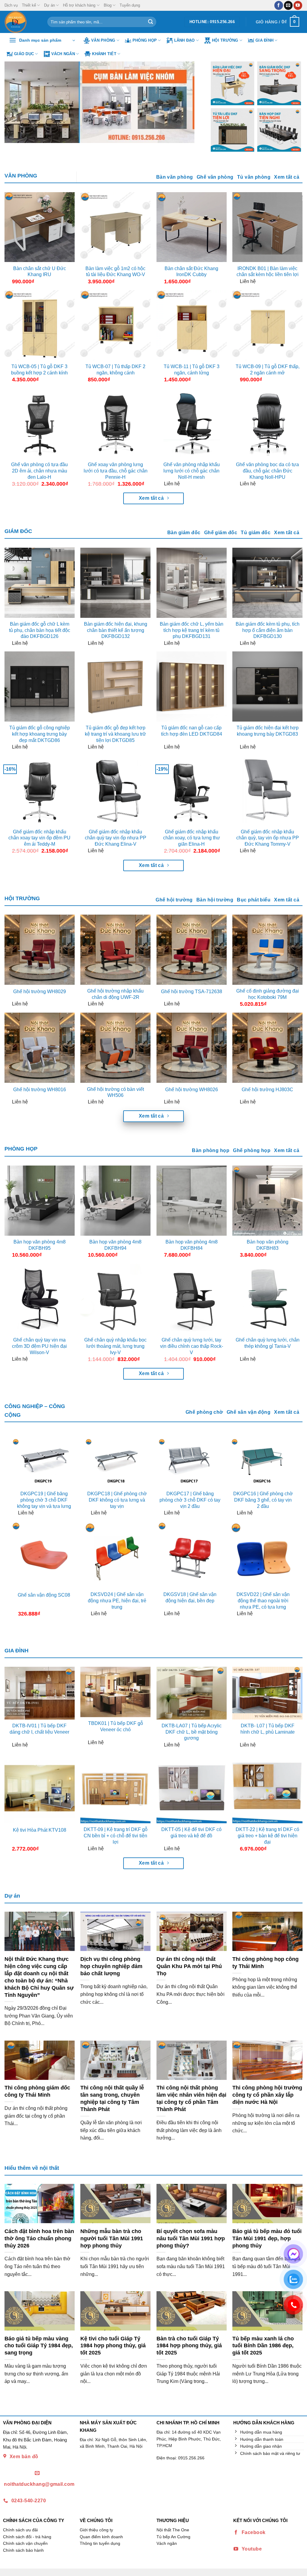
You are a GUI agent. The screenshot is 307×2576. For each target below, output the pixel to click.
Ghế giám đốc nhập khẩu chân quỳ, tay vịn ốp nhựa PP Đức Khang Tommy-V (268, 838)
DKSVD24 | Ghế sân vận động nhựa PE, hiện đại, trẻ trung (117, 1601)
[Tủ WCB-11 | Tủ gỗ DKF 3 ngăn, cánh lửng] (192, 325)
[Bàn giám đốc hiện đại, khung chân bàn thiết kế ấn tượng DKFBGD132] (115, 583)
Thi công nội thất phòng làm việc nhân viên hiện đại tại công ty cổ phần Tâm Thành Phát (191, 2098)
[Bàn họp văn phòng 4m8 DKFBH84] (192, 1201)
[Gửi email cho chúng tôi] (288, 5)
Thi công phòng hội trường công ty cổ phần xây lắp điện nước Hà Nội (267, 2095)
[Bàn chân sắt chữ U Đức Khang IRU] (40, 227)
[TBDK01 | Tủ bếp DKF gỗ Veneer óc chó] (115, 1692)
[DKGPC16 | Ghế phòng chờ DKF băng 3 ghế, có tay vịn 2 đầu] (263, 1462)
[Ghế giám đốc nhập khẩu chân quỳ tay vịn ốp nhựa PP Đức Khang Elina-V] (115, 791)
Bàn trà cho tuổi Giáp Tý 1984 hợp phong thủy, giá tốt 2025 (189, 2346)
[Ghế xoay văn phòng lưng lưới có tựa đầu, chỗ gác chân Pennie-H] (115, 423)
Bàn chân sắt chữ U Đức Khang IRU (40, 272)
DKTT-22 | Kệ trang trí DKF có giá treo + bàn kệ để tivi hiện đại (267, 1836)
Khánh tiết (104, 54)
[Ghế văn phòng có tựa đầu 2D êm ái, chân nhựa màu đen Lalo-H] (40, 423)
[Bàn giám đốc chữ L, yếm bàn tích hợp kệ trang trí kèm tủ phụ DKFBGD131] (192, 583)
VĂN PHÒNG (21, 176)
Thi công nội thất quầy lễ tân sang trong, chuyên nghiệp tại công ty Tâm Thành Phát (112, 2098)
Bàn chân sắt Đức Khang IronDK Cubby (191, 272)
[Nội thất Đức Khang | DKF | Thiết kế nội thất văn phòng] (21, 22)
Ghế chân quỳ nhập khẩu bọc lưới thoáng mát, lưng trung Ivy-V (115, 1346)
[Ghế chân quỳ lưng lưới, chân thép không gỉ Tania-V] (267, 1299)
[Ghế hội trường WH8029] (40, 950)
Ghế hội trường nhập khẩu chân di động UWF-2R (115, 994)
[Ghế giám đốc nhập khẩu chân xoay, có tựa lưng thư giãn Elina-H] (192, 791)
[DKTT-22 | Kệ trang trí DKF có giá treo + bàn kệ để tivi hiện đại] (267, 1788)
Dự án (49, 5)
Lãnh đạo (185, 40)
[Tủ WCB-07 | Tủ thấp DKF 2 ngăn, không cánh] (115, 325)
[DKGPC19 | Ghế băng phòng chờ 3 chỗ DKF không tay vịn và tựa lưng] (44, 1462)
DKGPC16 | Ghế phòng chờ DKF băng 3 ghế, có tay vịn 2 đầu (263, 1500)
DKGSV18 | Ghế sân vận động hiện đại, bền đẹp (190, 1598)
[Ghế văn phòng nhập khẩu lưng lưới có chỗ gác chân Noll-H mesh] (192, 423)
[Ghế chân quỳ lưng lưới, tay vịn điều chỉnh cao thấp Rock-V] (192, 1299)
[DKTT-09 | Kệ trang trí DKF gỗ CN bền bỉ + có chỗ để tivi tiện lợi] (115, 1788)
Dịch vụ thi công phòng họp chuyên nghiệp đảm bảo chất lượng (111, 1966)
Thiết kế (29, 5)
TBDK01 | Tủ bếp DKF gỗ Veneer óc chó (116, 1726)
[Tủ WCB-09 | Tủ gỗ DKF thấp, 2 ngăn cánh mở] (267, 325)
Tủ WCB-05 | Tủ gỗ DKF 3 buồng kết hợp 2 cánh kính (39, 370)
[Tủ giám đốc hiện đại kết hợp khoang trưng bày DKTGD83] (267, 686)
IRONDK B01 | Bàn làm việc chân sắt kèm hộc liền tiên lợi (268, 272)
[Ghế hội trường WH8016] (40, 1048)
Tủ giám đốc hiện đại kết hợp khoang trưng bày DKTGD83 (268, 731)
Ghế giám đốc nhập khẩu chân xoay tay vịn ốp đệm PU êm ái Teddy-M (39, 838)
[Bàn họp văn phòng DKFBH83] (267, 1201)
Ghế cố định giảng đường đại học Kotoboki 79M (268, 994)
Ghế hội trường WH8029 (40, 992)
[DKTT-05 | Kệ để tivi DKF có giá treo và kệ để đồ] (192, 1788)
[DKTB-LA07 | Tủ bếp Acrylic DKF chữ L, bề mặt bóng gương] (192, 1693)
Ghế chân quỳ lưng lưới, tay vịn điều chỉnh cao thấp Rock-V (192, 1346)
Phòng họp (145, 40)
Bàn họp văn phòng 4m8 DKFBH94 (115, 1245)
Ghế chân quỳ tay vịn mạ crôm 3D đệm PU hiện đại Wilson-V (39, 1346)
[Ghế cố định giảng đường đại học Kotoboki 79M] (267, 950)
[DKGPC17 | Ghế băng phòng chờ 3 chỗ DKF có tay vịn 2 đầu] (190, 1462)
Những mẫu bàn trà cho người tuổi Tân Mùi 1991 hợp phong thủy (112, 2238)
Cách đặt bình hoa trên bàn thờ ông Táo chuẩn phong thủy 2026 (39, 2238)
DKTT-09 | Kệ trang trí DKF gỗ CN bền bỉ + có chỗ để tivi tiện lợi (116, 1836)
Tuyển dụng (130, 5)
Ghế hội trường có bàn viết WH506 (115, 1092)
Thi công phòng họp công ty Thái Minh (265, 1963)
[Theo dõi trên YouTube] (298, 5)
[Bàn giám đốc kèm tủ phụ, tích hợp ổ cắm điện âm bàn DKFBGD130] (267, 583)
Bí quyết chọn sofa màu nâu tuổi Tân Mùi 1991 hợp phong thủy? (191, 2238)
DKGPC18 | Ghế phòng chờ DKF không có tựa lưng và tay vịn (117, 1500)
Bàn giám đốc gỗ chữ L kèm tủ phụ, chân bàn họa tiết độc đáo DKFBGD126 (40, 630)
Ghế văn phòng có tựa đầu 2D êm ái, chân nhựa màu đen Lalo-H (39, 471)
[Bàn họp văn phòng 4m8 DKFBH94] (115, 1201)
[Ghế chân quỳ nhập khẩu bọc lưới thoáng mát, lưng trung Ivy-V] (115, 1299)
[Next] (189, 102)
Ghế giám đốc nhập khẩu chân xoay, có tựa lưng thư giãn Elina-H (192, 838)
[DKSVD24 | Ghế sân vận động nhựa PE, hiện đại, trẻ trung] (117, 1555)
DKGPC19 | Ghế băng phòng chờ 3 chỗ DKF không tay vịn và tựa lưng (44, 1500)
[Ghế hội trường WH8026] (192, 1048)
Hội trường (225, 40)
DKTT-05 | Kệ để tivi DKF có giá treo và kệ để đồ (191, 1833)
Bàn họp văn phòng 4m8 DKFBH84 (192, 1245)
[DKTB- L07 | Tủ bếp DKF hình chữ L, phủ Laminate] (267, 1693)
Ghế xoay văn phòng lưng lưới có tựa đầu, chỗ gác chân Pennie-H (116, 471)
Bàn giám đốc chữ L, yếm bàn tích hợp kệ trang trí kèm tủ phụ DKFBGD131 (192, 630)
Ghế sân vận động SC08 (44, 1595)
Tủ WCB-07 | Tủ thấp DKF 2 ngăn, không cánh (115, 370)
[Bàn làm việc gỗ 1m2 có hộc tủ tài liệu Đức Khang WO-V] (115, 227)
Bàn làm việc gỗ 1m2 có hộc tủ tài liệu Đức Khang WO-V (115, 272)
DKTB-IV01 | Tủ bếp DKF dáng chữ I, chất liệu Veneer (39, 1729)
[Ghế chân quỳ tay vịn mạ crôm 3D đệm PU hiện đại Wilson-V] (40, 1299)
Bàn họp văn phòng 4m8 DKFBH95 (40, 1245)
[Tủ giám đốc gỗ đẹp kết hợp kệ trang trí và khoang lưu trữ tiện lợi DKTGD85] (115, 686)
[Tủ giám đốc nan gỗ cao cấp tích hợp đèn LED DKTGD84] (192, 686)
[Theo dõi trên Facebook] (279, 5)
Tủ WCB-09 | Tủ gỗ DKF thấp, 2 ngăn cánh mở (268, 370)
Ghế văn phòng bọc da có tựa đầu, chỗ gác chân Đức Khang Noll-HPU (267, 471)
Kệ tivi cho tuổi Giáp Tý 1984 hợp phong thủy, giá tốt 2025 (113, 2346)
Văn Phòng (103, 40)
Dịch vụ (11, 5)
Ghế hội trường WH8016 (40, 1090)
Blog (108, 5)
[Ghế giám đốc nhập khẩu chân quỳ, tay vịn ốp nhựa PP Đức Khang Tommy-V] (267, 791)
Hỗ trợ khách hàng (79, 5)
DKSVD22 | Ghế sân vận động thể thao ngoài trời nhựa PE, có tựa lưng (263, 1601)
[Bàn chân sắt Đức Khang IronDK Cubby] (192, 227)
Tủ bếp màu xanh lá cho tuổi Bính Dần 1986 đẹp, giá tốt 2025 (263, 2346)
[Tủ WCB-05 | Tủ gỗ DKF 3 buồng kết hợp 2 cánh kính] (40, 325)
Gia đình (264, 40)
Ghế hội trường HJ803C (267, 1090)
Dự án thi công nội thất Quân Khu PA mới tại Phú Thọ (189, 1966)
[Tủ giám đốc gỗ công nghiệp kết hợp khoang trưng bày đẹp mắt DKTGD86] (40, 686)
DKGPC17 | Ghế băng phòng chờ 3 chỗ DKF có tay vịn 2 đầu (190, 1500)
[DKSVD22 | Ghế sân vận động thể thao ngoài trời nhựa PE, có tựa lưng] (263, 1555)
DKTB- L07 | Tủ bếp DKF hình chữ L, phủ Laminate (268, 1729)
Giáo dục (24, 54)
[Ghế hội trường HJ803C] (267, 1048)
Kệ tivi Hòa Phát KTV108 (40, 1830)
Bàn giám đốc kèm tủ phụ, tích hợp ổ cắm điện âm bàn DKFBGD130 (268, 630)
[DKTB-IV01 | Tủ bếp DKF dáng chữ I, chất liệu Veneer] (40, 1693)
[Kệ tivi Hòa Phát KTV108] (40, 1788)
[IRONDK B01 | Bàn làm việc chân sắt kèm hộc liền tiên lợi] (267, 227)
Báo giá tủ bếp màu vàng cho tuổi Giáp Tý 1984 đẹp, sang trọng (39, 2346)
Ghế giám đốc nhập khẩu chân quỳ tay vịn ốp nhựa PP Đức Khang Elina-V (116, 838)
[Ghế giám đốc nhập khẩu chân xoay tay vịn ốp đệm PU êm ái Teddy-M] (40, 791)
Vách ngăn (63, 54)
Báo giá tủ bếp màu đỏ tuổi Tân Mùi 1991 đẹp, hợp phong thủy (267, 2238)
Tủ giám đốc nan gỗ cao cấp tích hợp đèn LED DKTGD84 (192, 731)
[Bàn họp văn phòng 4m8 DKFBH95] (40, 1201)
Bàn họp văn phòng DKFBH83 (268, 1245)
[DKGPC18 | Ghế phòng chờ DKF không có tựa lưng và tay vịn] (117, 1462)
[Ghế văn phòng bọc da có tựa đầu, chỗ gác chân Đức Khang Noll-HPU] (267, 423)
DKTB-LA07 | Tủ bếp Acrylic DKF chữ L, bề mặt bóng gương (192, 1732)
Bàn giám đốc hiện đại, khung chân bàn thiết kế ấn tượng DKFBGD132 (116, 630)
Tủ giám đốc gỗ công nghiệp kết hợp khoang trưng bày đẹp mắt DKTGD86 (40, 734)
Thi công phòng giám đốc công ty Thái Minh (37, 2091)
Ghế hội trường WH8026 (192, 1090)
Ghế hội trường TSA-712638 (192, 992)
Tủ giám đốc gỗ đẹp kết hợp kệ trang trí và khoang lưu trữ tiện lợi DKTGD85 (115, 734)
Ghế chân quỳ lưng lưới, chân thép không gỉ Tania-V (268, 1343)
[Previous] (16, 102)
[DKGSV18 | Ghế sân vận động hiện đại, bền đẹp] (190, 1555)
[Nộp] (151, 22)
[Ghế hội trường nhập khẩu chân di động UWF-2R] (115, 950)
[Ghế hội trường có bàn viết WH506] (115, 1048)
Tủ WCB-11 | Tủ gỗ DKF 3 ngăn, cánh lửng (192, 370)
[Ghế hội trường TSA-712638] (192, 950)
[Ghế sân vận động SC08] (44, 1555)
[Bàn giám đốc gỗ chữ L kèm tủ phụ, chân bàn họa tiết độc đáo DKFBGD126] (40, 583)
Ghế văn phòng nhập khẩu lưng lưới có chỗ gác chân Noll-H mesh (192, 471)
